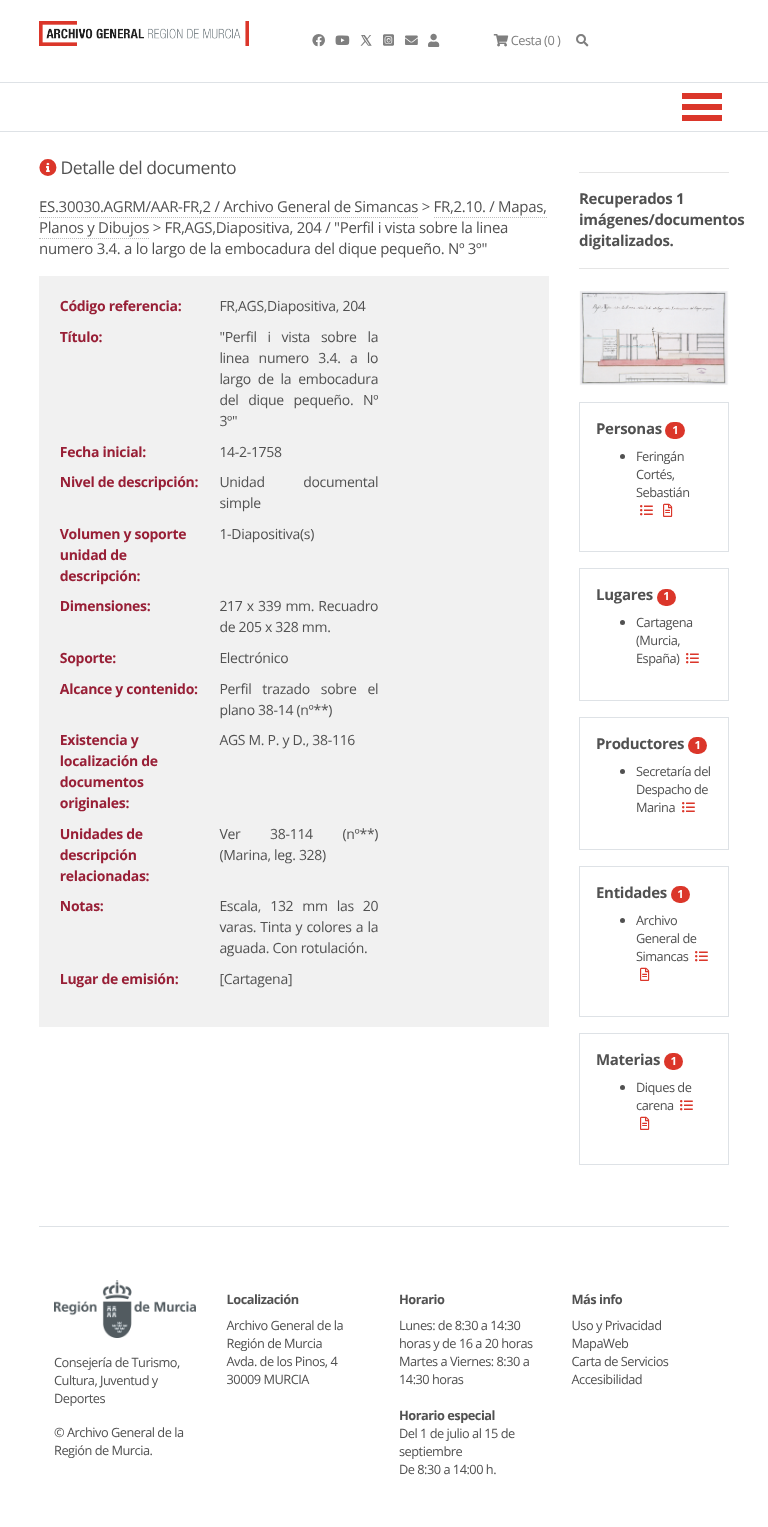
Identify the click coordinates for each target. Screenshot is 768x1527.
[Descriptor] (668, 510)
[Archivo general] (144, 29)
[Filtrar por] (646, 510)
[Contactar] (412, 40)
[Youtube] (343, 40)
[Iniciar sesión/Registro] (433, 40)
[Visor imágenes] (654, 334)
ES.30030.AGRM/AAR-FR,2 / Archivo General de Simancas (228, 207)
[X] (368, 40)
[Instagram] (389, 40)
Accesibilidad (607, 1379)
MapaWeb (600, 1343)
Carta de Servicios (620, 1361)
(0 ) (535, 40)
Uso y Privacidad (617, 1325)
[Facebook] (319, 40)
